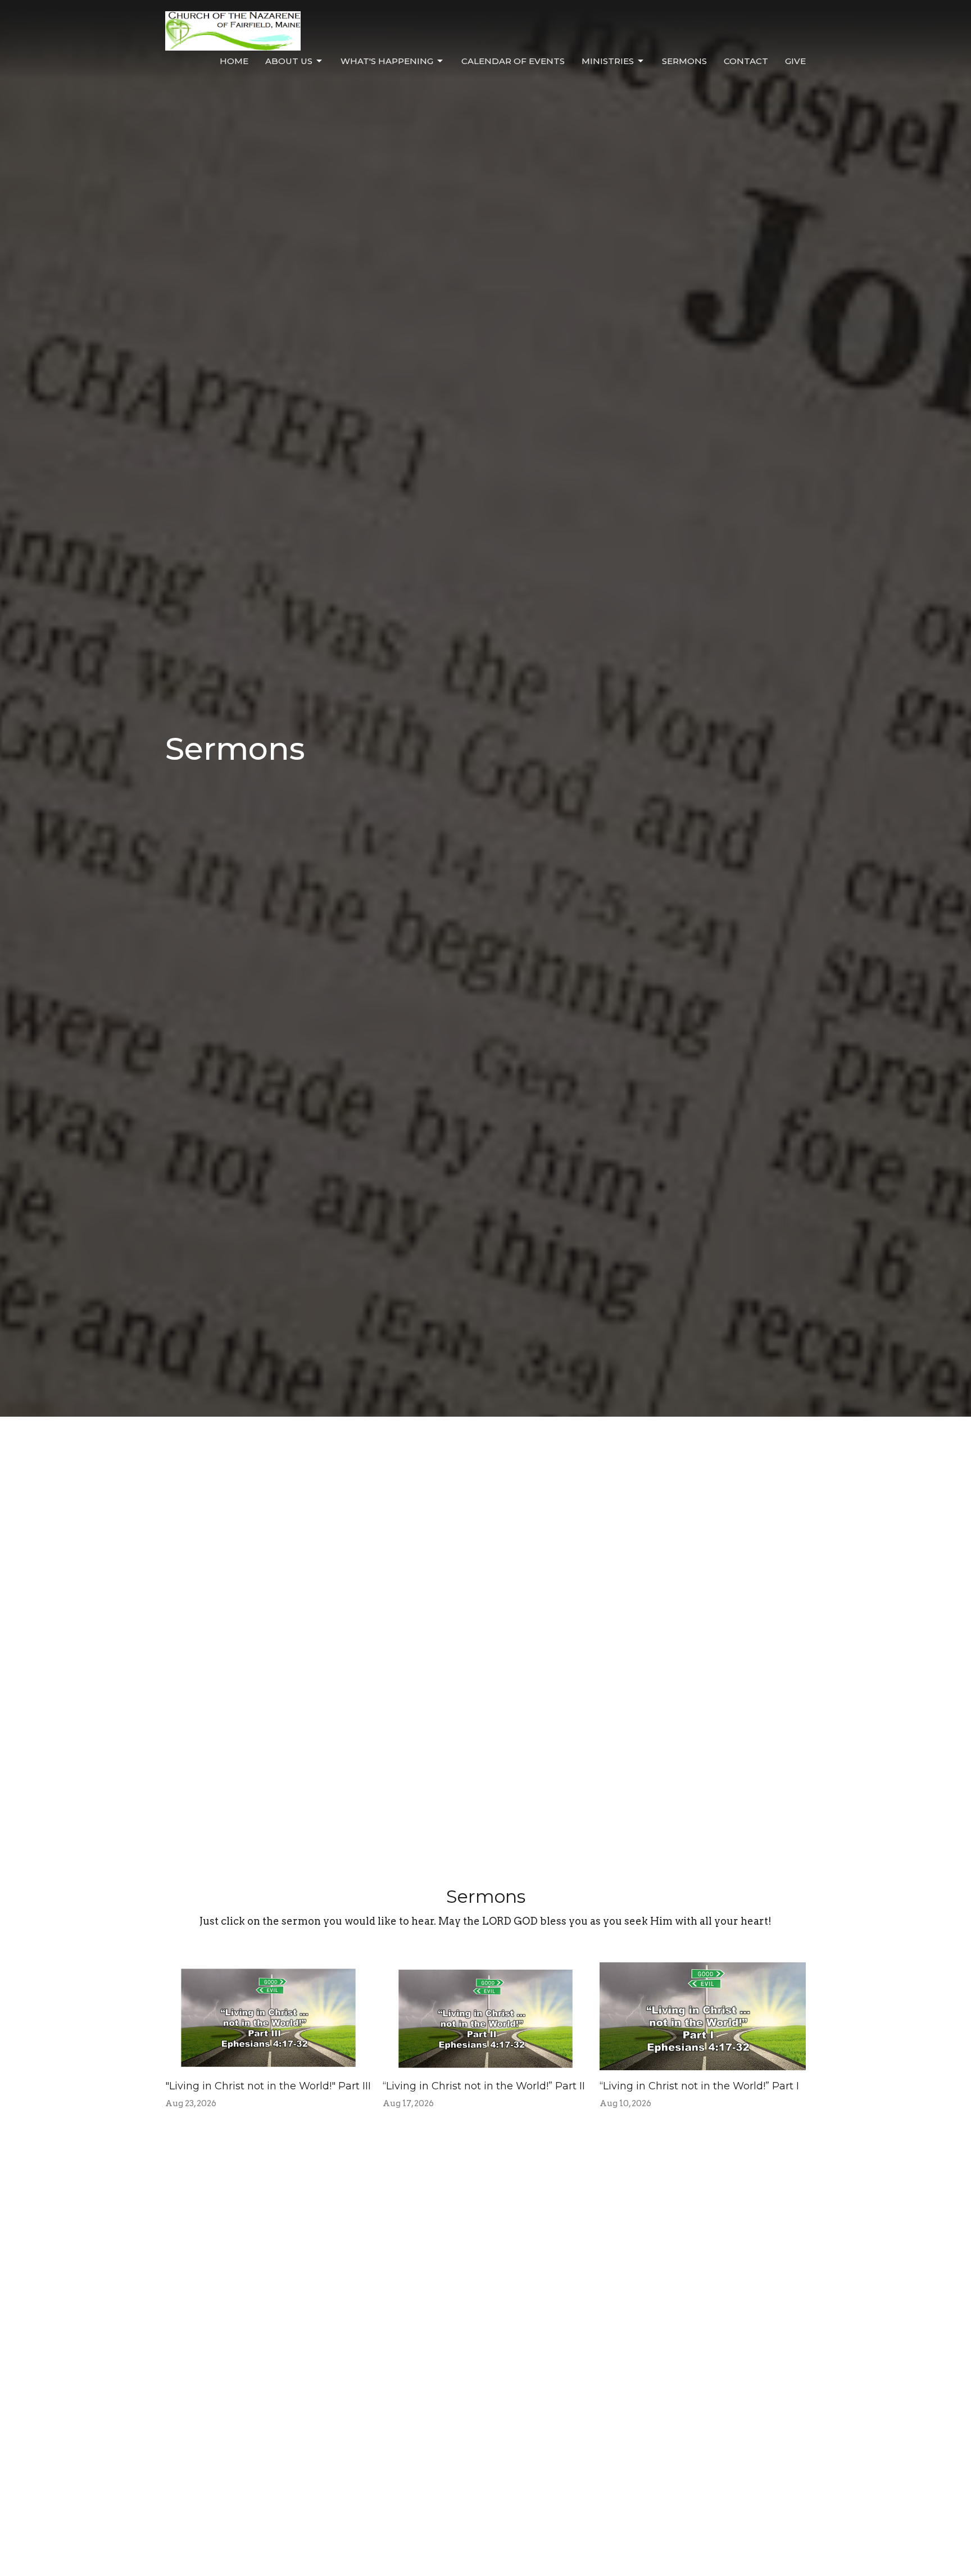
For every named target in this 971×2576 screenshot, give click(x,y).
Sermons (684, 61)
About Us (289, 61)
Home (234, 61)
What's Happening (387, 61)
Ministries (608, 61)
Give (795, 61)
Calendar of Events (513, 61)
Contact (746, 61)
